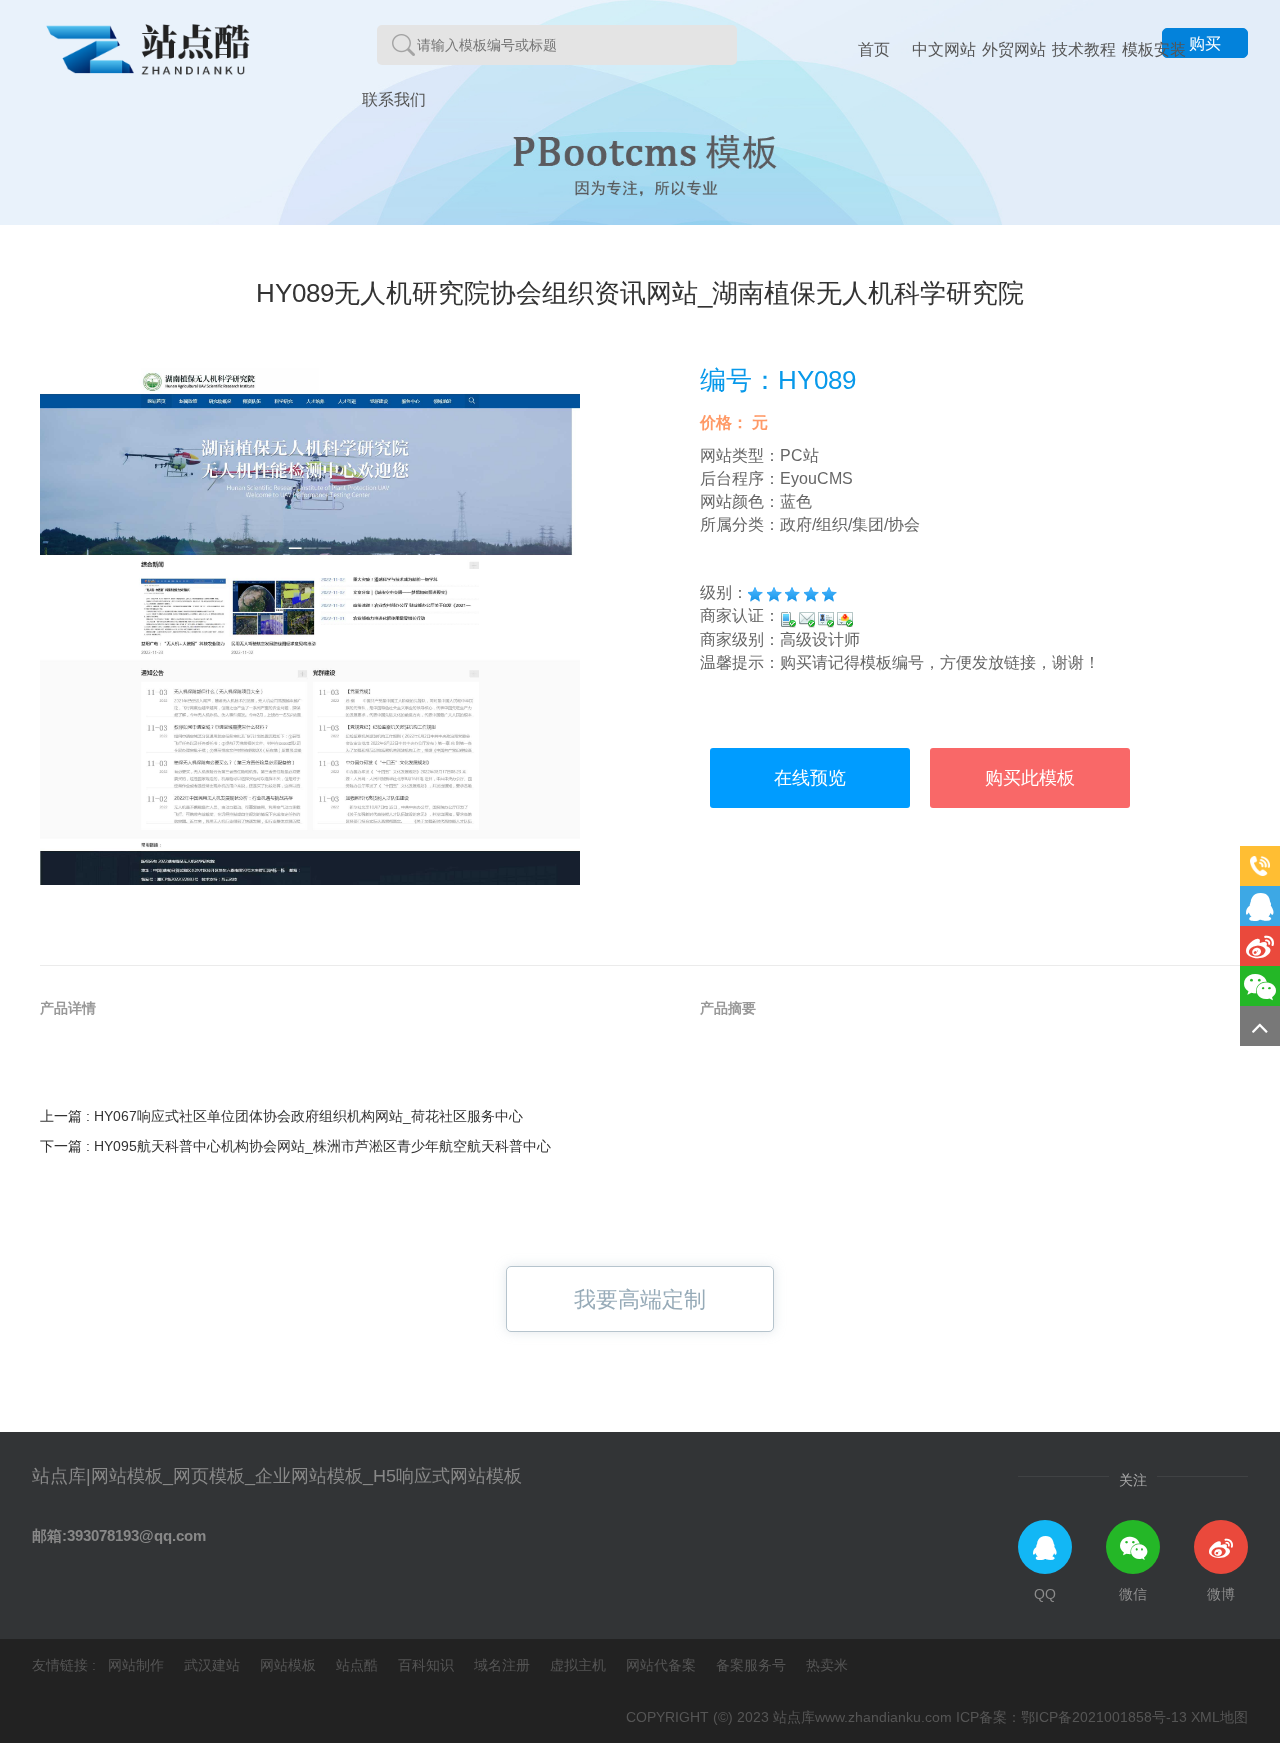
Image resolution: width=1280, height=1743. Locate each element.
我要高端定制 (640, 1299)
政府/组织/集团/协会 (850, 524)
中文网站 (944, 49)
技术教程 (1084, 49)
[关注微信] (1260, 986)
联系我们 (394, 99)
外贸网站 (1014, 49)
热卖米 (827, 1665)
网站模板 (290, 1665)
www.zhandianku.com (883, 1717)
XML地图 (1219, 1717)
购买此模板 (1030, 778)
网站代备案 (663, 1665)
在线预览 (810, 778)
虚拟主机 (580, 1665)
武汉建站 (214, 1665)
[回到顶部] (1260, 1026)
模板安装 (1154, 49)
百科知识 (428, 1665)
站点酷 (359, 1665)
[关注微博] (1260, 946)
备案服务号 (753, 1665)
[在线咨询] (1260, 906)
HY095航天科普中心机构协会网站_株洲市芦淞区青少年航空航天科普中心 (322, 1146)
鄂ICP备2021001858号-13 (1104, 1717)
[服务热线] (1260, 866)
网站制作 (138, 1665)
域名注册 (504, 1665)
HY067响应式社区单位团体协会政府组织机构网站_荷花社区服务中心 (308, 1116)
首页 (874, 49)
